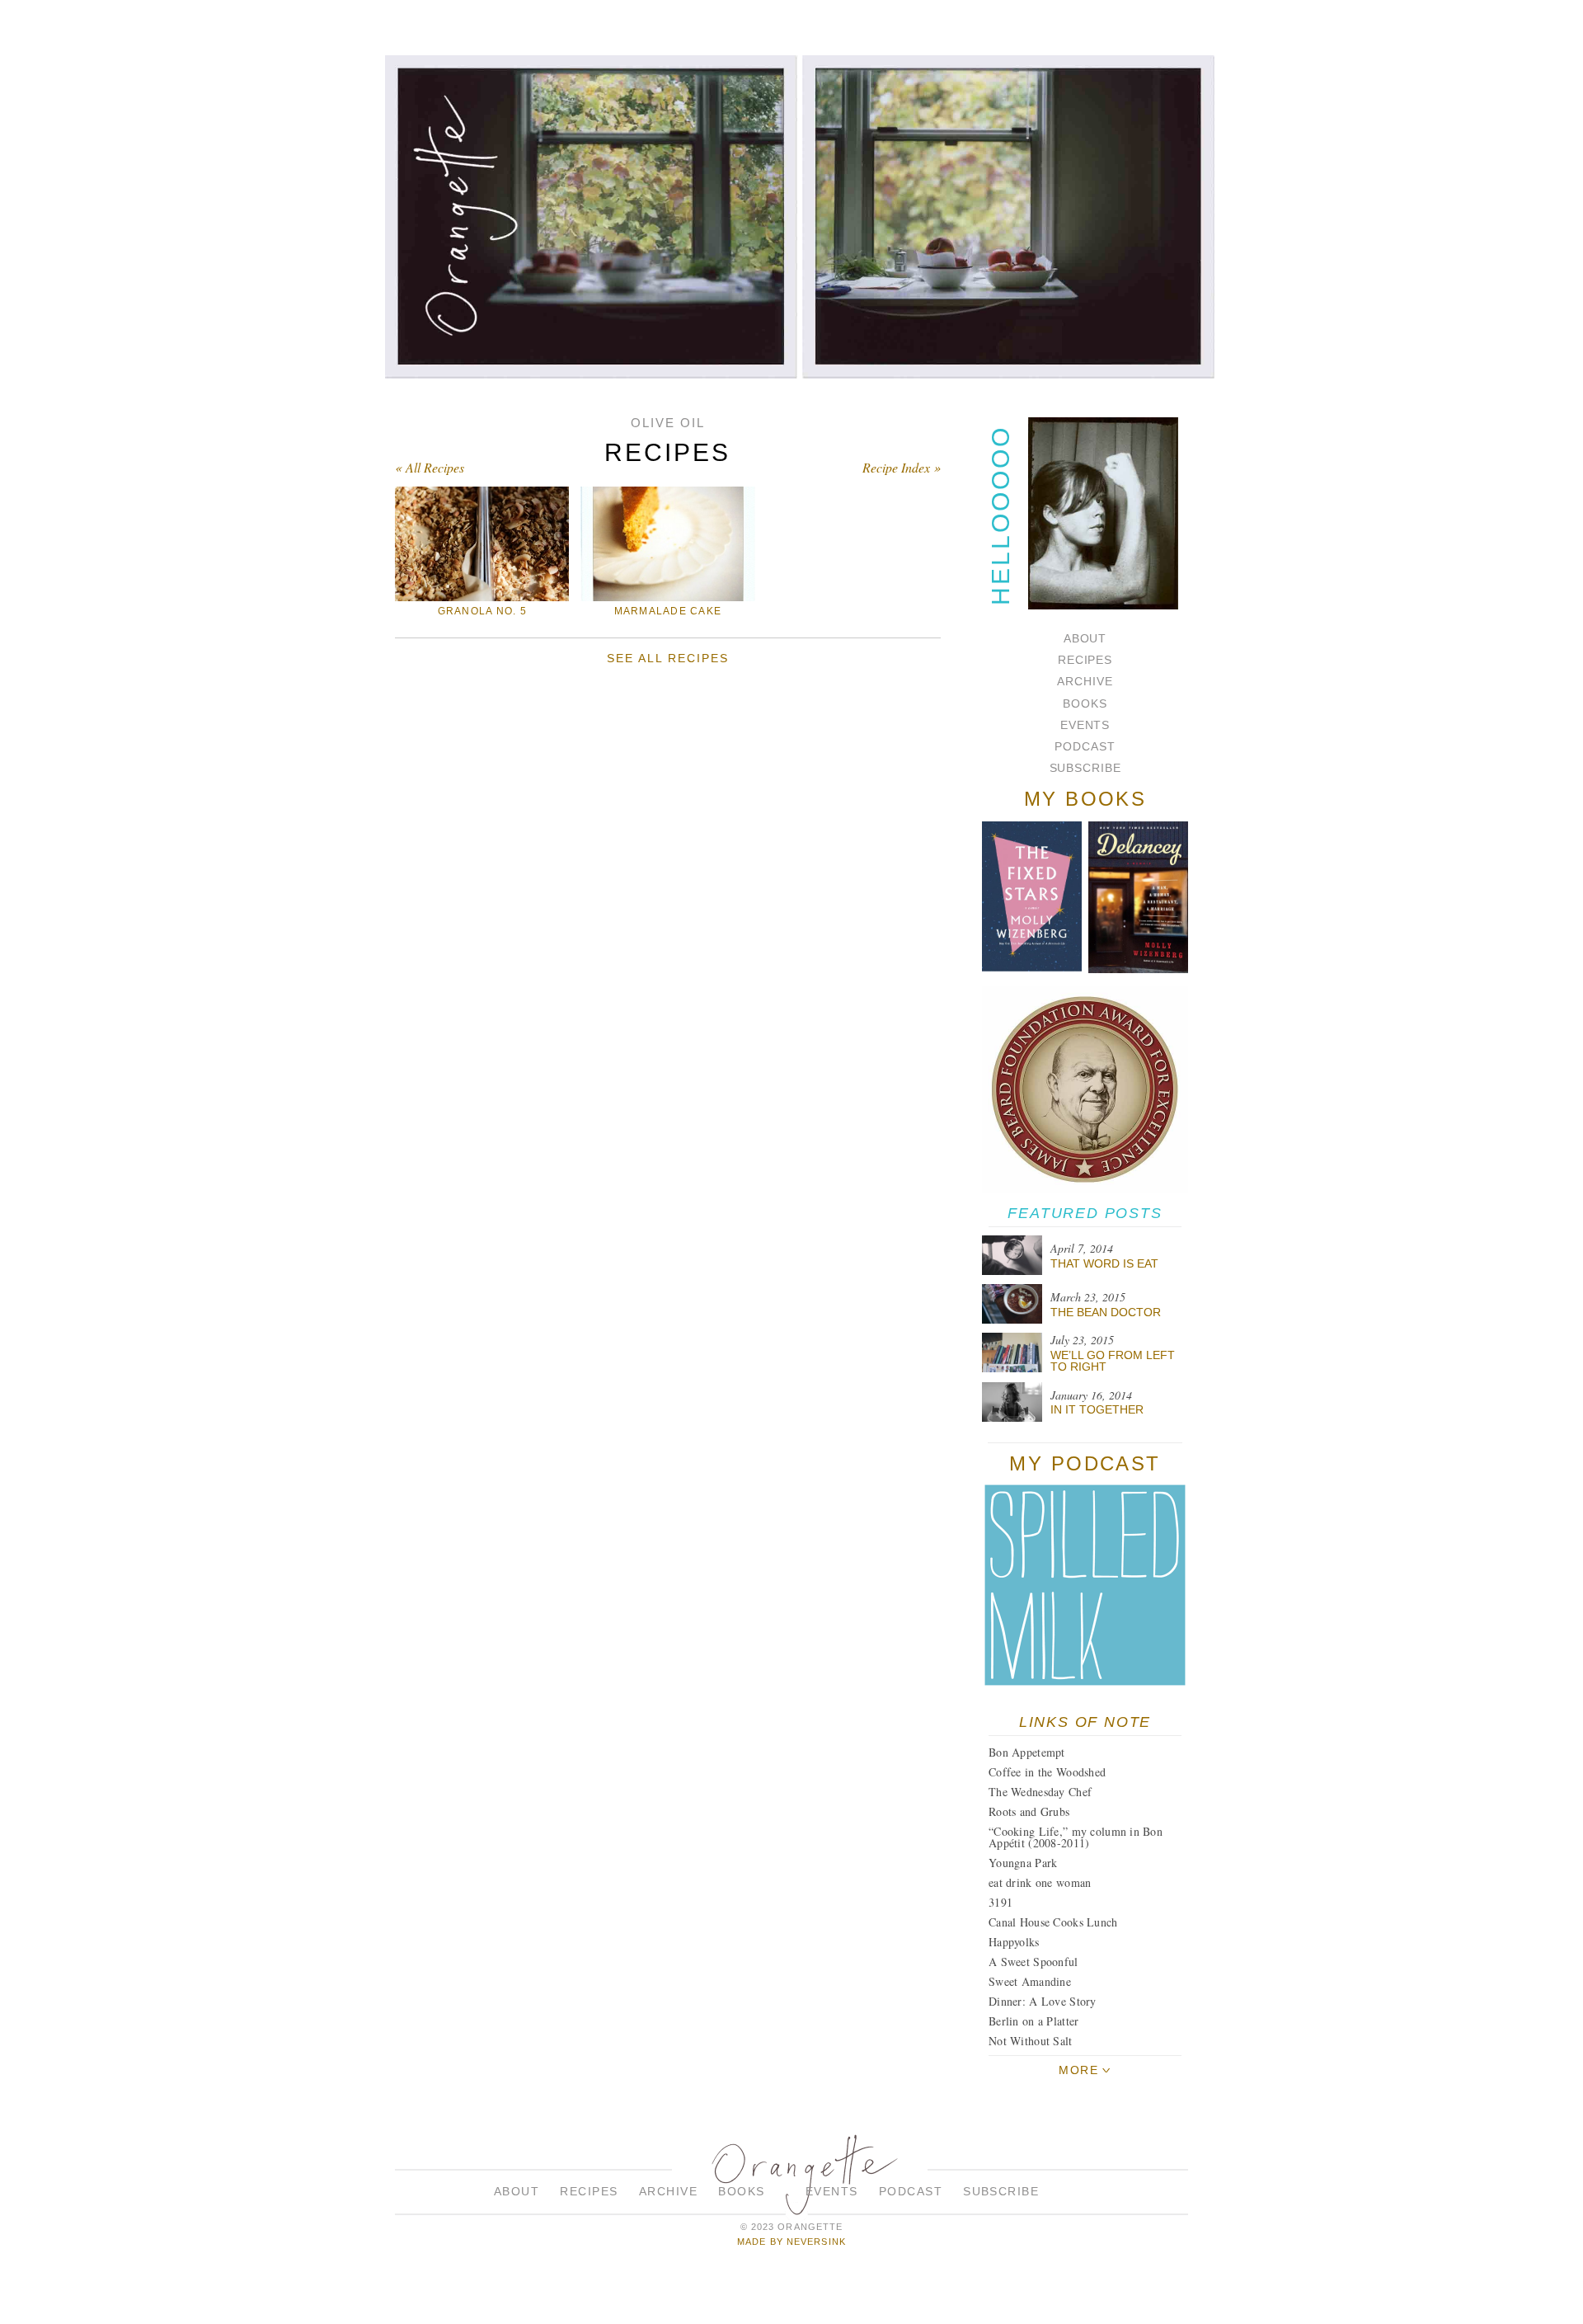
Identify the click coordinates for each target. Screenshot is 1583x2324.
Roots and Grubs (1029, 1811)
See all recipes (667, 658)
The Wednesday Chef (1040, 1792)
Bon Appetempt (1027, 1752)
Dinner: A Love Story (1043, 2001)
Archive (1085, 681)
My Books (1085, 799)
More (1078, 2070)
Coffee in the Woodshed (1047, 1772)
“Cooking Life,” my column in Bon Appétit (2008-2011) (1076, 1837)
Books (1085, 703)
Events (1085, 725)
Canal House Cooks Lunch (1053, 1922)
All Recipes (435, 467)
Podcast (1085, 746)
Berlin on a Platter (1033, 2021)
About (1085, 638)
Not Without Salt (1030, 2041)
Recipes (1085, 660)
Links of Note (1085, 1722)
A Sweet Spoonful (1033, 1962)
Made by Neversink (791, 2242)
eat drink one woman (1040, 1882)
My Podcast (1085, 1463)
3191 (1001, 1902)
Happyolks (1014, 1942)
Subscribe (1085, 768)
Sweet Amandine (1030, 1981)
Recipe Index (896, 467)
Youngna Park (1023, 1863)
